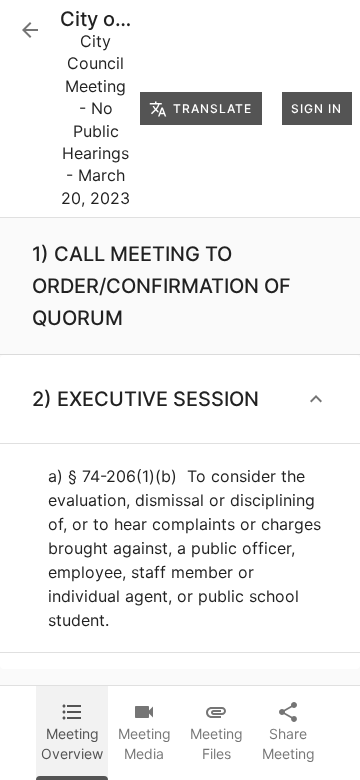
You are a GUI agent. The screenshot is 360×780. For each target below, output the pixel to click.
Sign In (316, 108)
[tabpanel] (180, 451)
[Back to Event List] (30, 30)
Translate (212, 108)
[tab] (72, 733)
